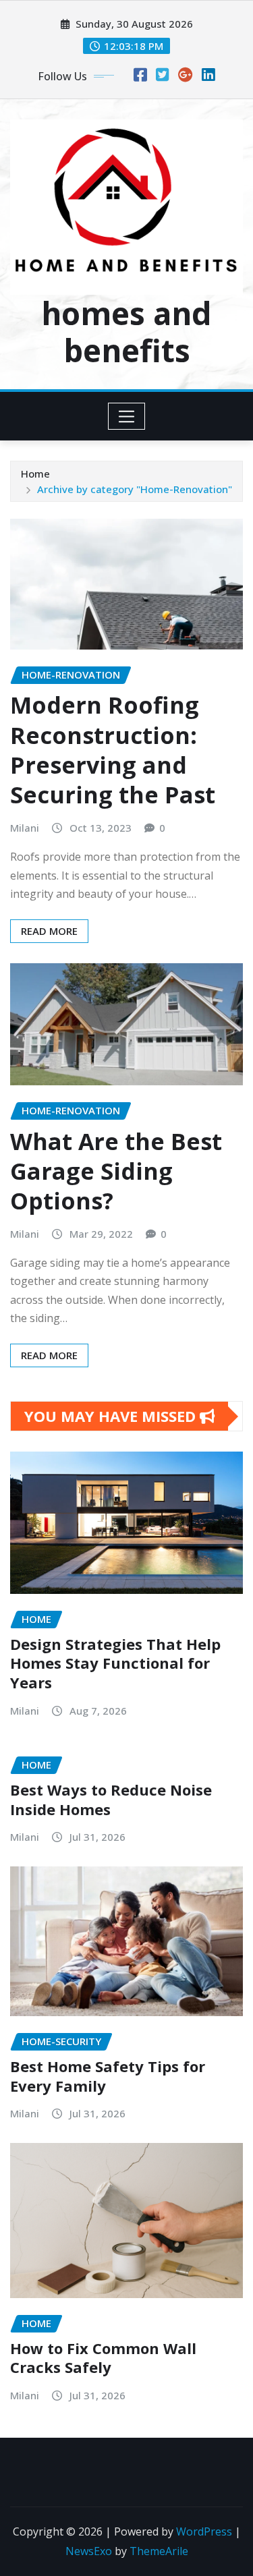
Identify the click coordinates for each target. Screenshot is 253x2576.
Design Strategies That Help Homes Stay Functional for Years (115, 1663)
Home (35, 474)
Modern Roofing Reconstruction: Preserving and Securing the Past (113, 750)
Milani (25, 828)
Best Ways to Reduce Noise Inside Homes (111, 1799)
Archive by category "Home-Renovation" (135, 489)
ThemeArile (159, 2551)
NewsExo (89, 2551)
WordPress (204, 2531)
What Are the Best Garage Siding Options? (116, 1171)
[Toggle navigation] (126, 416)
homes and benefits (126, 332)
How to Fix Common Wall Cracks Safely (103, 2358)
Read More (49, 931)
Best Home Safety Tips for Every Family (108, 2076)
